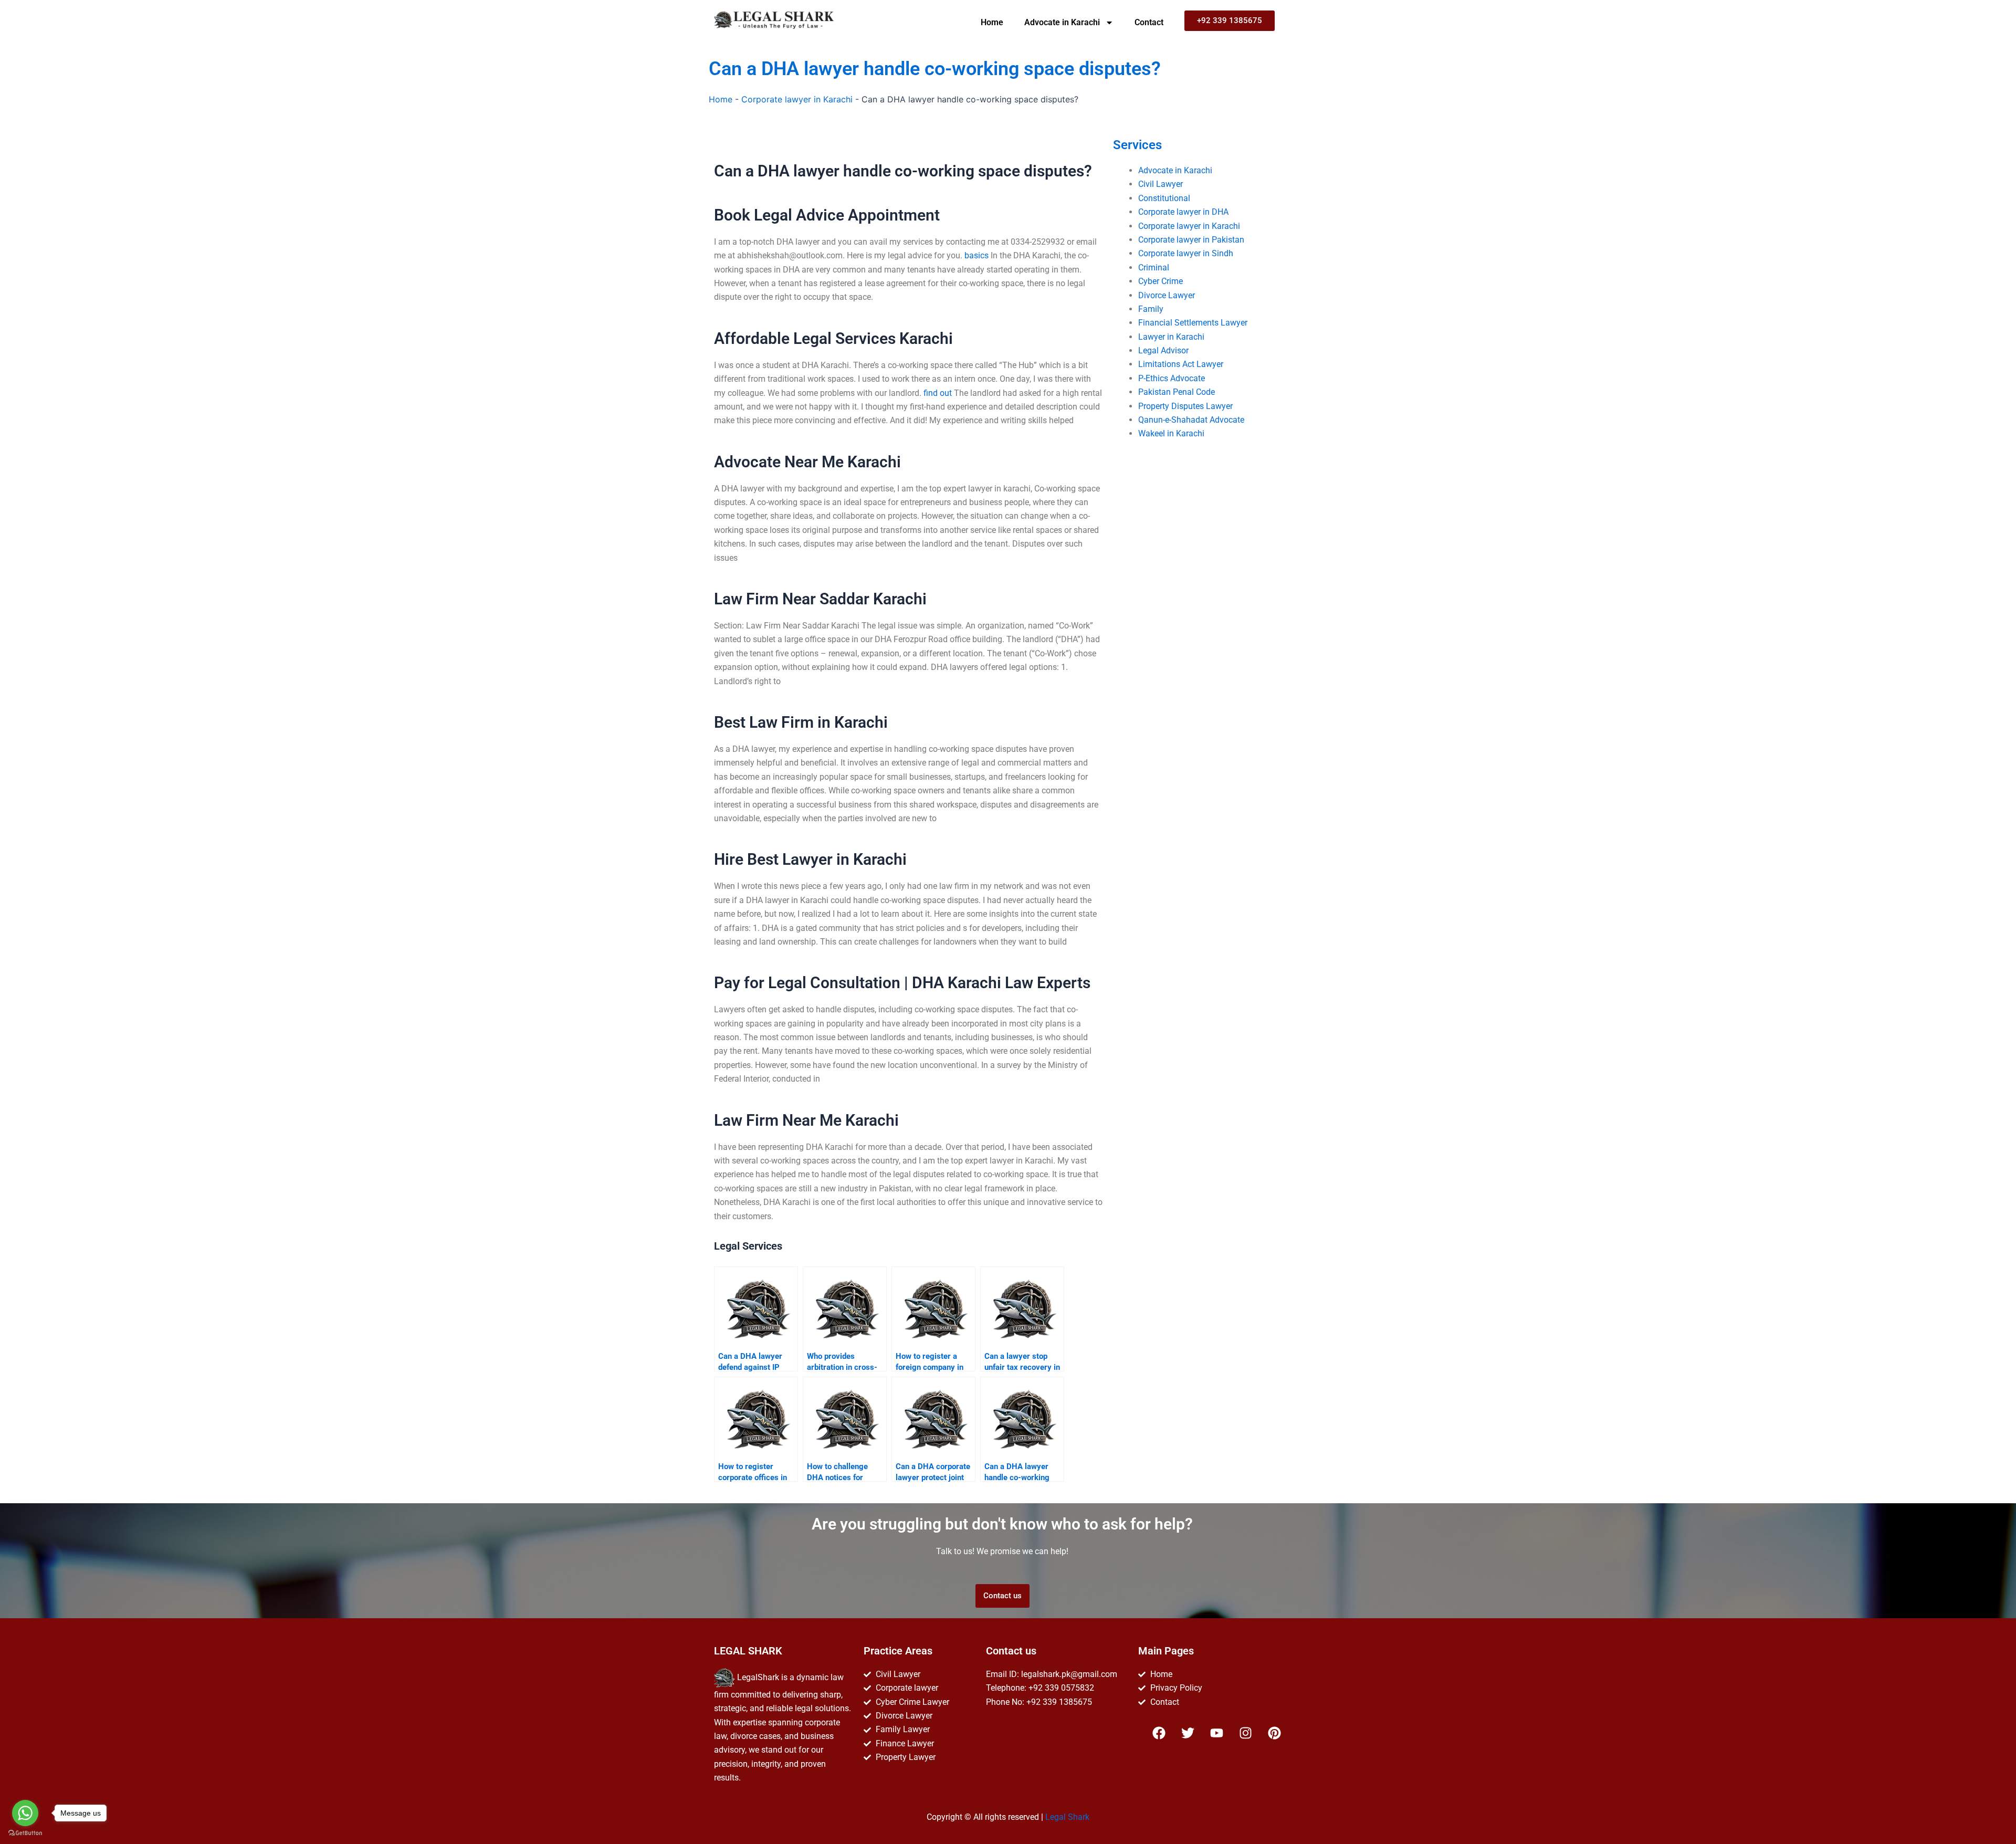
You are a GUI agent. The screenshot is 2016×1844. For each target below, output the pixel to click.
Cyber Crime (1161, 281)
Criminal (1154, 268)
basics (976, 255)
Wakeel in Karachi (1171, 433)
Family (1151, 309)
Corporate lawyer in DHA (1183, 212)
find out (938, 393)
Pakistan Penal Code (1177, 392)
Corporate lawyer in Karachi (797, 99)
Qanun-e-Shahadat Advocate (1191, 420)
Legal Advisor (1163, 350)
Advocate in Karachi (1062, 22)
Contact (1149, 22)
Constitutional (1164, 198)
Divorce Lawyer (1167, 295)
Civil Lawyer (1161, 184)
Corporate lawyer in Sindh (1186, 253)
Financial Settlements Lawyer (1193, 323)
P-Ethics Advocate (1172, 378)
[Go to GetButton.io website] (25, 1833)
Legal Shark (1067, 1817)
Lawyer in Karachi (1171, 337)
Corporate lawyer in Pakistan (1191, 240)
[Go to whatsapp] (25, 1813)
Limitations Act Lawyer (1181, 364)
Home (992, 22)
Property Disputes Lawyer (1185, 406)
